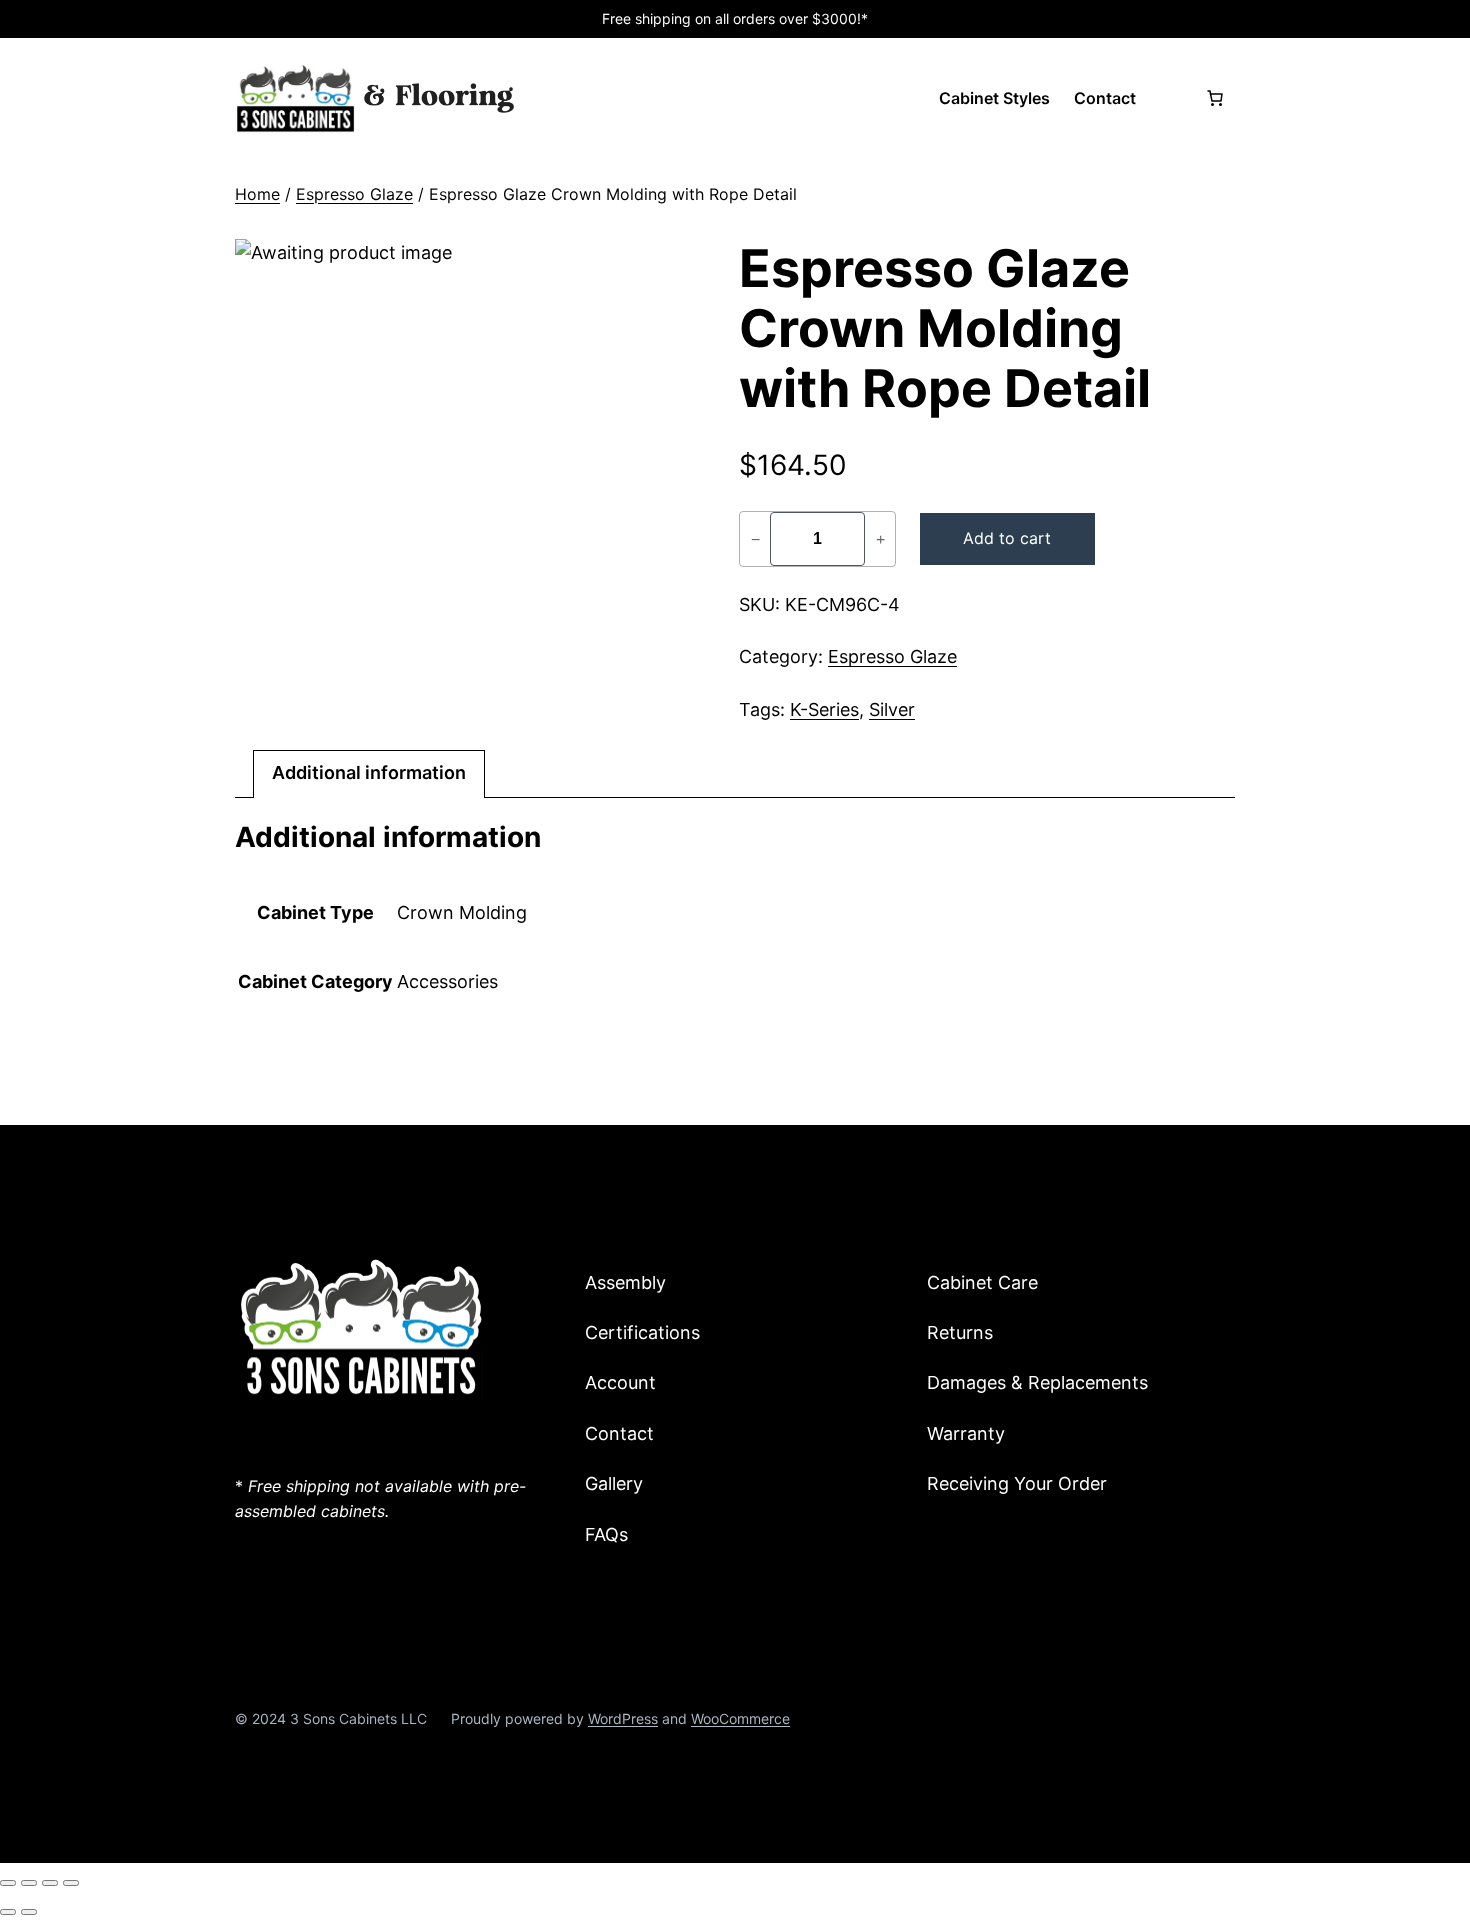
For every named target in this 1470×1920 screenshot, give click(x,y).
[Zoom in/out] (8, 1883)
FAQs (606, 1534)
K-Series (824, 709)
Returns (960, 1332)
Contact (619, 1433)
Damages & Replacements (1037, 1382)
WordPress (623, 1718)
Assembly (625, 1282)
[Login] (1170, 98)
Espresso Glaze (354, 194)
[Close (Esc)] (71, 1883)
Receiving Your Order (1017, 1483)
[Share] (50, 1883)
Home (257, 194)
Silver (892, 709)
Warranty (966, 1433)
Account (620, 1382)
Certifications (642, 1332)
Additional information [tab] (369, 772)
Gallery (614, 1483)
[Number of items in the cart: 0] (1215, 98)
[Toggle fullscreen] (29, 1883)
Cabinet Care (982, 1282)
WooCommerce (740, 1718)
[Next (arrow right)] (29, 1912)
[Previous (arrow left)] (8, 1912)
